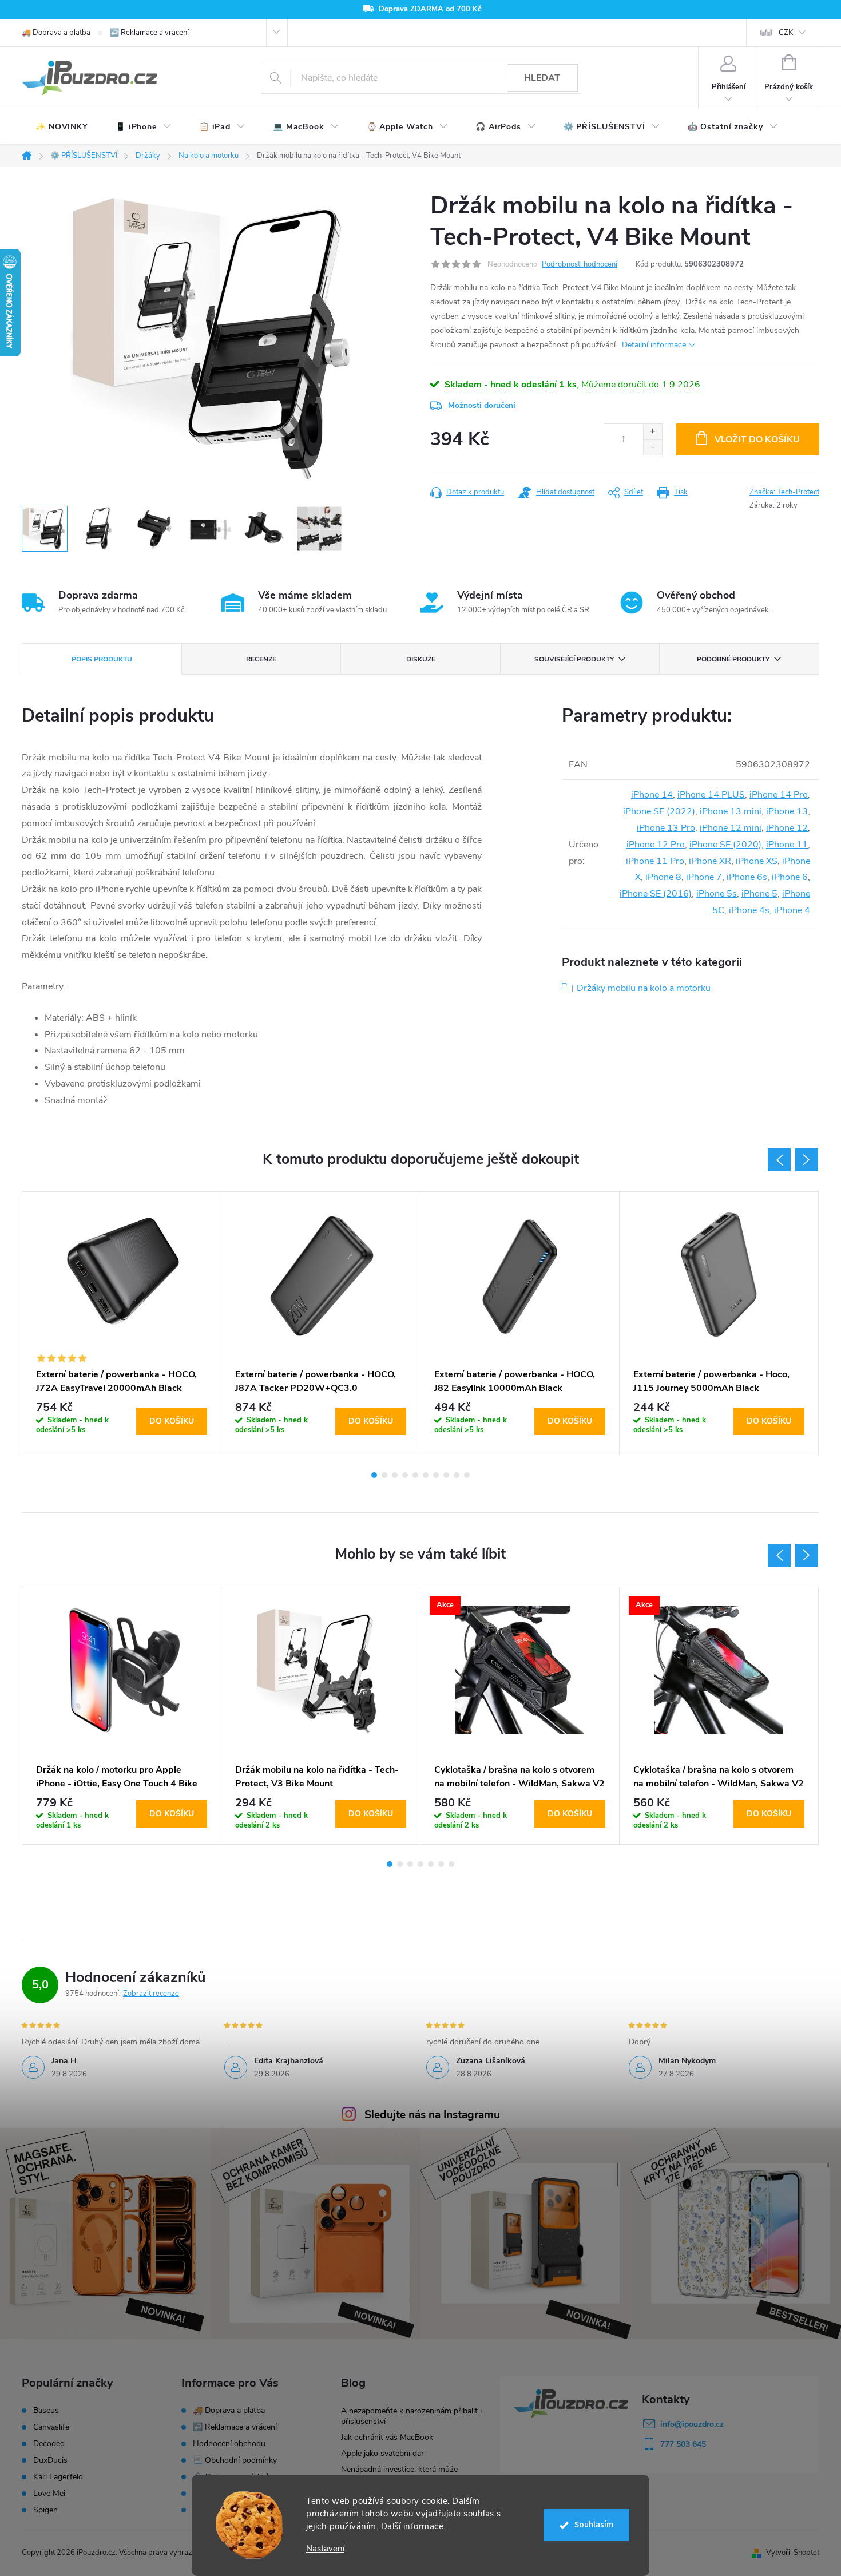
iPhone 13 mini (731, 811)
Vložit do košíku (757, 439)
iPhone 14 (652, 795)
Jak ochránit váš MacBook (387, 2437)
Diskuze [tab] (421, 659)
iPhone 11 (787, 845)
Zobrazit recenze (151, 1994)
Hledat (542, 78)
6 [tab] (426, 1475)
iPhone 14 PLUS (711, 795)
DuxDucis (50, 2460)
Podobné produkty (733, 659)
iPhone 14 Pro (779, 795)
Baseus (46, 2411)
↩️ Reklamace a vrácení (149, 33)
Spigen (45, 2510)
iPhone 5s (717, 894)
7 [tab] (436, 1475)
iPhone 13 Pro (666, 828)
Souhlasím (594, 2525)
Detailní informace (654, 345)
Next (807, 1160)
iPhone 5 (759, 894)
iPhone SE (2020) (725, 845)
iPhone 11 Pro (655, 861)
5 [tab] (415, 1475)
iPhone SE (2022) (659, 811)
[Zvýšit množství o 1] (652, 432)
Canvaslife (51, 2427)
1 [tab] (374, 1475)
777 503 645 (683, 2444)
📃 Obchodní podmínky (235, 2460)
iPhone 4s (749, 910)
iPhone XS (757, 861)
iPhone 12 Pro (656, 845)
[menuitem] (62, 127)
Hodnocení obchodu (229, 2444)
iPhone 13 (787, 811)
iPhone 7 (704, 877)
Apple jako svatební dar (382, 2453)
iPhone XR (710, 861)
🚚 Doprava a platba (56, 33)
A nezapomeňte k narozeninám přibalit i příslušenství (411, 2416)
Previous (779, 1160)
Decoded (49, 2444)
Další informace (412, 2526)
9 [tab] (457, 1475)
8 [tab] (446, 1475)
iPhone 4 (792, 910)
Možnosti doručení (482, 405)
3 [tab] (395, 1475)
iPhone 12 (787, 828)
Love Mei (49, 2494)
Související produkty (574, 659)
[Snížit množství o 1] (652, 447)
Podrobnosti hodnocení (580, 264)
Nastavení (325, 2549)
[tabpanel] (122, 1323)
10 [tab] (467, 1475)
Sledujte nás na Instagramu (432, 2115)
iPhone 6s (747, 877)
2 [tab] (384, 1475)
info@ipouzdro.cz (692, 2424)
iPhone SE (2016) (656, 894)
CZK (786, 33)
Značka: (784, 492)
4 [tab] (405, 1475)
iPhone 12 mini (731, 828)
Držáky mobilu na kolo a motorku (644, 988)
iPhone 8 (663, 877)
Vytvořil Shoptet (793, 2553)
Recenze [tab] (261, 659)
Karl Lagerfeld (58, 2477)
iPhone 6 (790, 877)
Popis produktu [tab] (102, 659)
